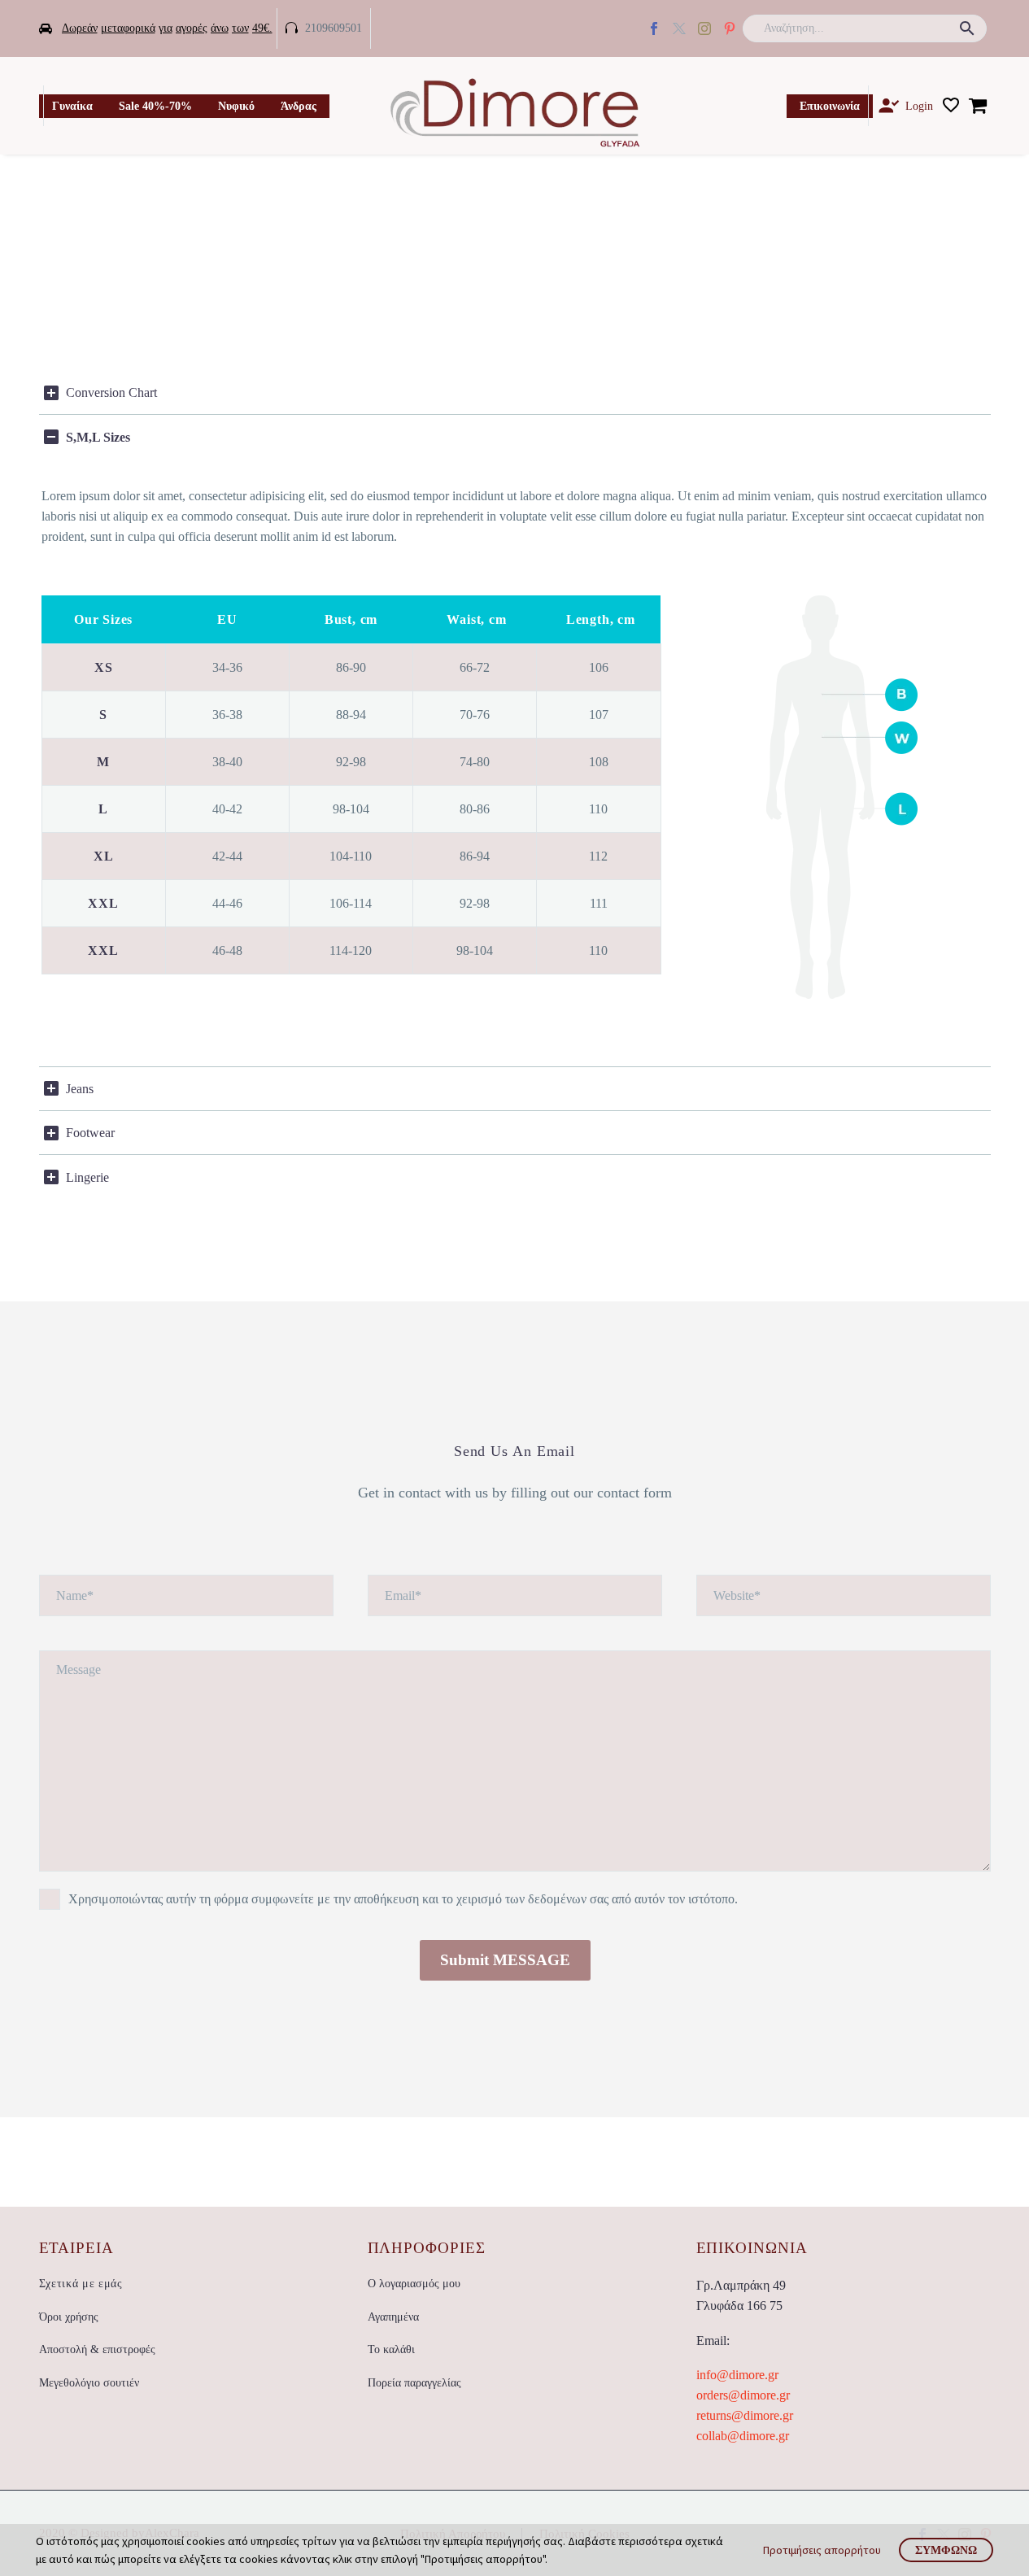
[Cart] (978, 106)
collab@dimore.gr (743, 2436)
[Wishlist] (951, 106)
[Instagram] (704, 28)
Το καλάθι (391, 2349)
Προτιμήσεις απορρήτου (822, 2550)
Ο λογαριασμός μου (414, 2284)
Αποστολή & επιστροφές (97, 2349)
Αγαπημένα (393, 2317)
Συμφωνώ (946, 2550)
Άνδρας (299, 106)
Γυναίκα (72, 106)
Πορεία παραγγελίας (414, 2383)
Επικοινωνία (830, 106)
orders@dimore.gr (743, 2395)
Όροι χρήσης (69, 2317)
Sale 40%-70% (155, 106)
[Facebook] (654, 28)
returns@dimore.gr (745, 2415)
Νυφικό (236, 106)
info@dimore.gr (737, 2375)
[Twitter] (679, 28)
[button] (967, 28)
